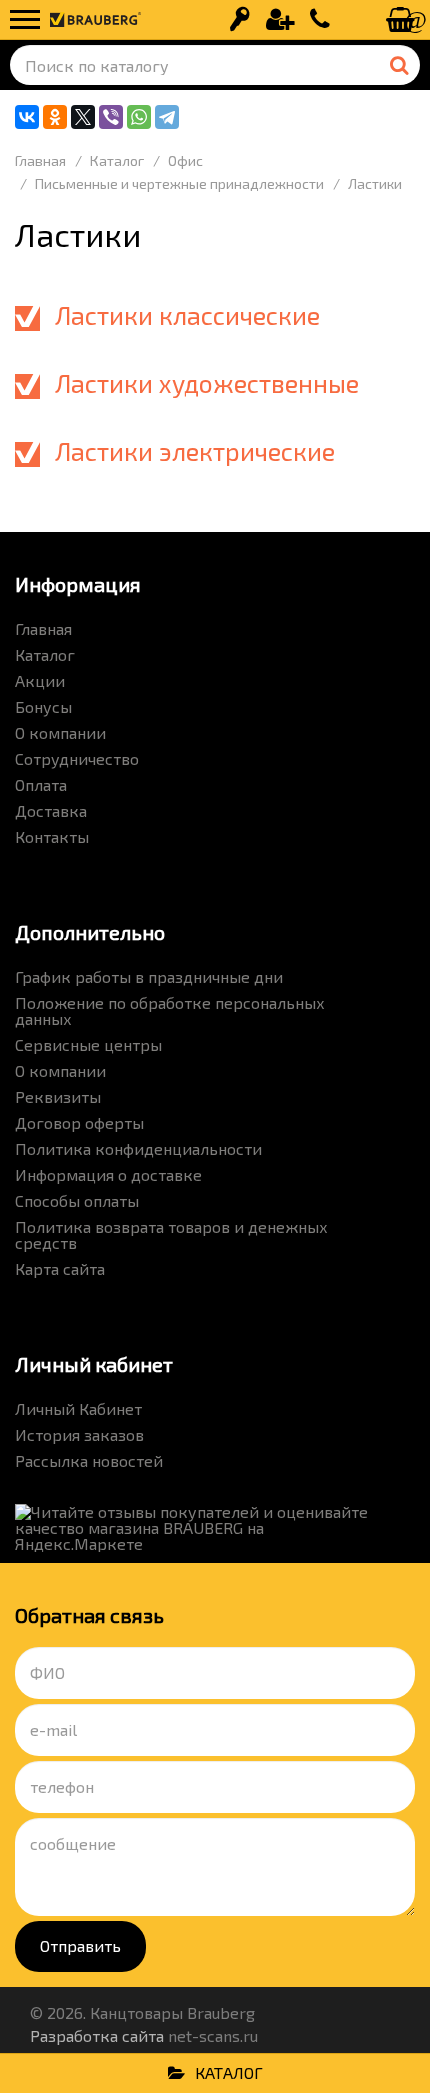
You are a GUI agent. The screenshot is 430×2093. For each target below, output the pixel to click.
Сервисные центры (88, 1044)
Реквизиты (58, 1096)
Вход (240, 20)
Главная (43, 628)
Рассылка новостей (89, 1460)
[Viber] (111, 117)
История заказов (79, 1434)
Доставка (51, 810)
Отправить (80, 1945)
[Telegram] (167, 117)
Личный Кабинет (78, 1408)
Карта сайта (60, 1268)
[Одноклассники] (55, 117)
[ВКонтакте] (27, 117)
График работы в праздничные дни (149, 976)
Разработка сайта (97, 2035)
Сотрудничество (77, 758)
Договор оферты (79, 1122)
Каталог (45, 654)
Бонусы (43, 706)
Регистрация (280, 20)
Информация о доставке (108, 1174)
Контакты (52, 836)
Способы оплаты (77, 1200)
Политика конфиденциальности (138, 1148)
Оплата (41, 784)
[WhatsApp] (139, 117)
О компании (60, 732)
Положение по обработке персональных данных (170, 1010)
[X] (83, 117)
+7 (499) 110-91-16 (320, 20)
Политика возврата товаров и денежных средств (171, 1234)
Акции (40, 680)
